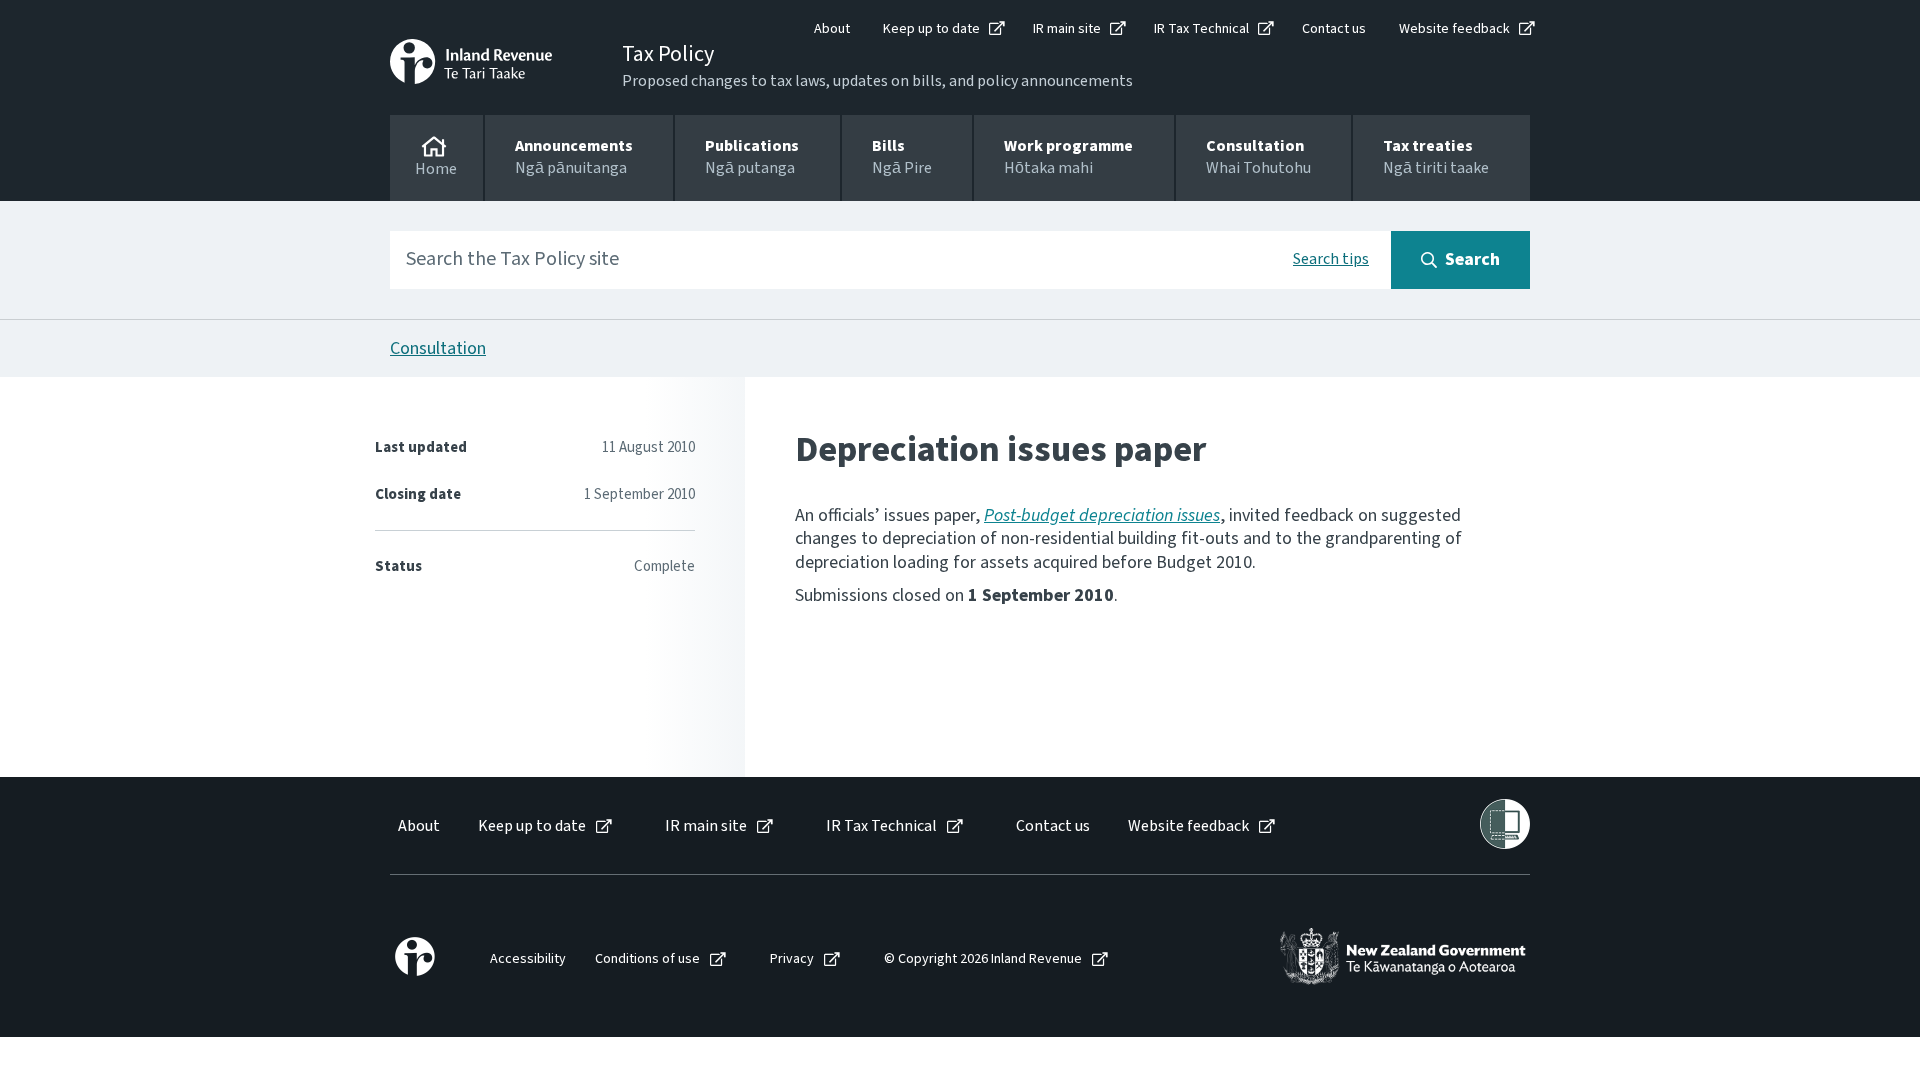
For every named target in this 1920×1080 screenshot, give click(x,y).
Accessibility (528, 959)
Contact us (1334, 29)
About (832, 29)
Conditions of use (647, 959)
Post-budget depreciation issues (1102, 515)
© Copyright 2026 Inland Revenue (983, 959)
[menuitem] (417, 826)
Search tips (1331, 259)
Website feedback (1454, 29)
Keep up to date (931, 29)
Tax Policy (668, 54)
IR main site (1067, 29)
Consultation (438, 348)
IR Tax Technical (1201, 29)
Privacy (792, 959)
